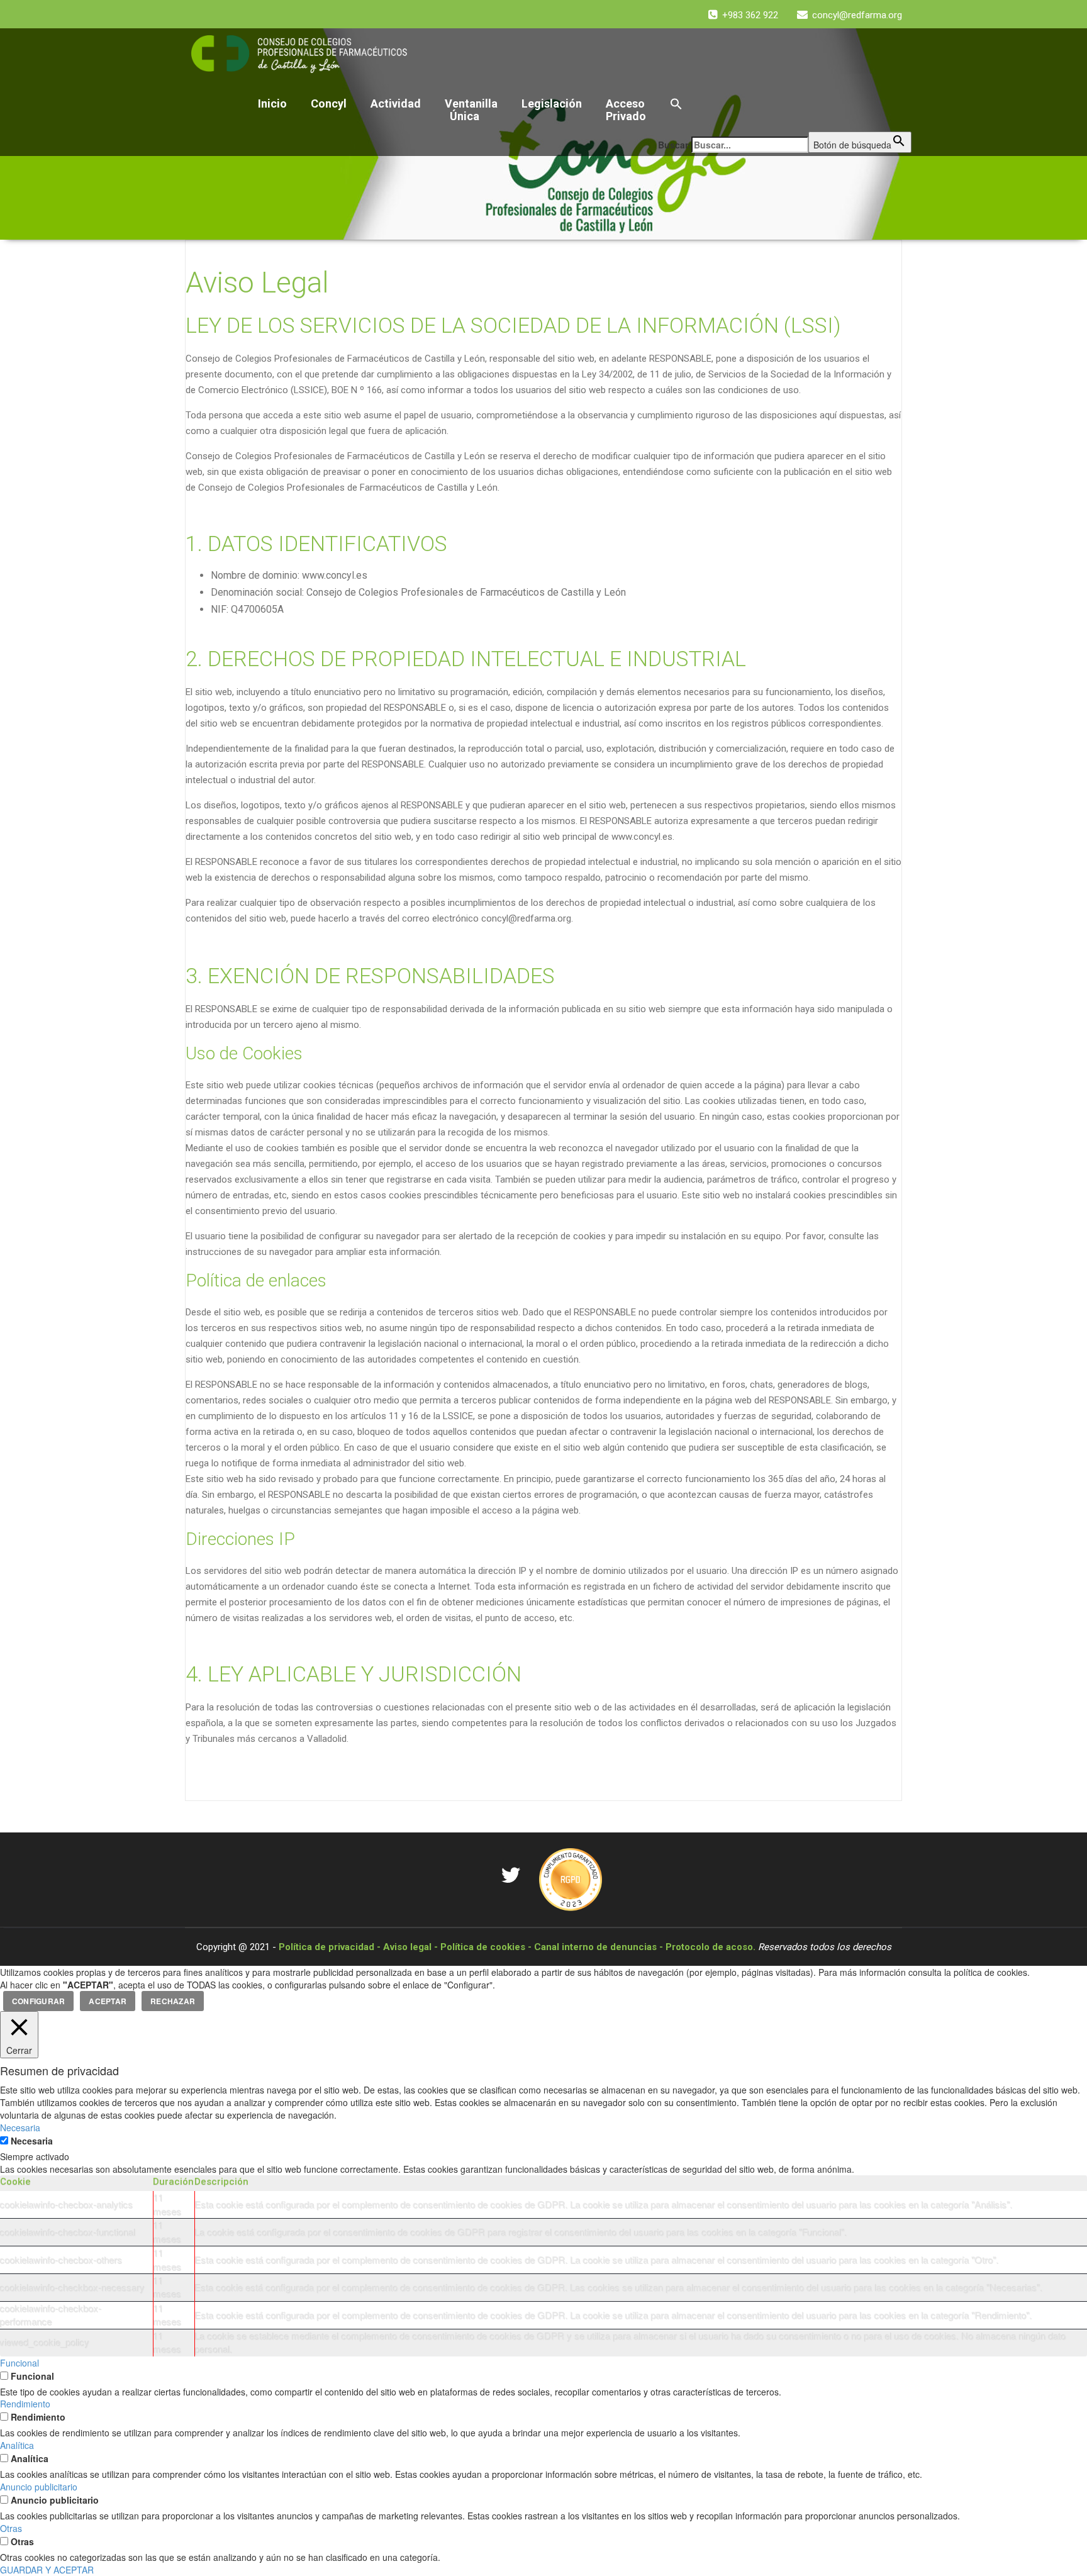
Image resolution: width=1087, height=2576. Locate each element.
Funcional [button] (20, 2363)
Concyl (329, 103)
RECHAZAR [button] (173, 2001)
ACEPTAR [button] (108, 2001)
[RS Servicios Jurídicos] (571, 1878)
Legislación (552, 103)
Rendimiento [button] (25, 2404)
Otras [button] (11, 2528)
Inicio (272, 103)
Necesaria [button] (20, 2127)
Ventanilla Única (471, 110)
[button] (785, 105)
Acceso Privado (626, 110)
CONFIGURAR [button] (38, 2001)
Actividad (396, 103)
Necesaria (32, 2141)
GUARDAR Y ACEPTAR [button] (47, 2570)
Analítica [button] (17, 2445)
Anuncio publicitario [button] (39, 2487)
